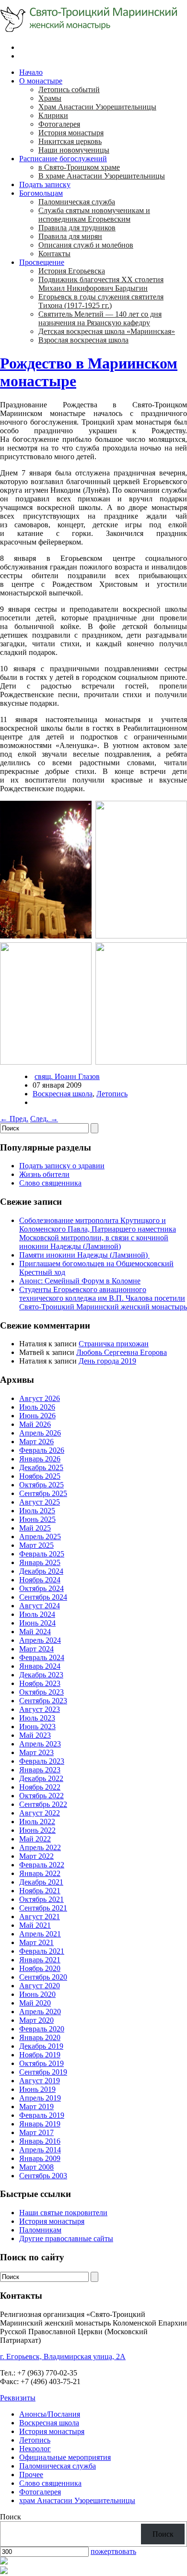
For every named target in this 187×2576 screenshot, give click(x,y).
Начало (31, 72)
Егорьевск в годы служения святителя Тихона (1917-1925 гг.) (101, 301)
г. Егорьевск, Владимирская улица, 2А (63, 2356)
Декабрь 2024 (41, 1571)
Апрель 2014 (40, 2150)
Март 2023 (36, 1752)
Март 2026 (36, 1442)
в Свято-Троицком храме (79, 167)
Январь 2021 (40, 1960)
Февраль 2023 (42, 1761)
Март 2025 (36, 1545)
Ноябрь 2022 (40, 1787)
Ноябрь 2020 (40, 1968)
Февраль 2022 (42, 1865)
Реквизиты (18, 2398)
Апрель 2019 (40, 2098)
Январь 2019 (40, 2124)
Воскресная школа (63, 1094)
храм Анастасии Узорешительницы (77, 2500)
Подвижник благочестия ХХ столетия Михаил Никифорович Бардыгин (101, 284)
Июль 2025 (37, 1511)
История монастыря (71, 133)
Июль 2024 (37, 1614)
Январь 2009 (40, 2158)
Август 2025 (40, 1502)
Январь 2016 (40, 2141)
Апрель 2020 (40, 2012)
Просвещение (42, 262)
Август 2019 (40, 2081)
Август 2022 (40, 1813)
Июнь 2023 (37, 1727)
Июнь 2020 (37, 1994)
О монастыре (41, 81)
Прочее (31, 2475)
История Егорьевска (72, 271)
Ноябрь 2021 (40, 1891)
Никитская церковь (70, 141)
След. (44, 1119)
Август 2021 (40, 1917)
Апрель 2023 (40, 1744)
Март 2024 (36, 1649)
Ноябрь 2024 (40, 1580)
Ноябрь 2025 (40, 1476)
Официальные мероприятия (65, 2457)
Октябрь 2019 (41, 2063)
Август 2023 (40, 1709)
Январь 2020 (40, 2037)
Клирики (53, 115)
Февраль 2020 (42, 2029)
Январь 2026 (40, 1459)
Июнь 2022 (37, 1830)
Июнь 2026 (37, 1416)
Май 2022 (35, 1839)
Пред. (14, 1119)
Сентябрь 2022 (43, 1804)
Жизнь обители (44, 1174)
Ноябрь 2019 (40, 2055)
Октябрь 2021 (41, 1899)
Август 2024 (40, 1606)
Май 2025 (35, 1528)
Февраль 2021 (42, 1951)
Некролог (35, 2449)
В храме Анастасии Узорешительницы (102, 176)
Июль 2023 (37, 1718)
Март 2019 (36, 2107)
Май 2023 (35, 1735)
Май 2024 (35, 1632)
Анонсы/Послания (50, 2414)
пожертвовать (113, 2551)
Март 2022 (36, 1856)
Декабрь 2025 (41, 1467)
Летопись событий (69, 89)
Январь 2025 (40, 1562)
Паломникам (40, 2230)
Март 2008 (36, 2167)
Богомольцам (41, 193)
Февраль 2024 (42, 1657)
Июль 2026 (37, 1407)
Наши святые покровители (63, 2213)
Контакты (54, 254)
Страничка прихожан (114, 1344)
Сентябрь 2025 (43, 1493)
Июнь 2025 (37, 1519)
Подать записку (45, 184)
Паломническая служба (77, 202)
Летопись (112, 1094)
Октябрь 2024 (41, 1588)
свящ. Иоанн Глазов (67, 1076)
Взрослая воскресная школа (83, 340)
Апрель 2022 (40, 1847)
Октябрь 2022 (41, 1796)
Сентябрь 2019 (43, 2072)
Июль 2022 (37, 1822)
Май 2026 (35, 1424)
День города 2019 (107, 1361)
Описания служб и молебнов (86, 245)
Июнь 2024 (37, 1623)
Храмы (50, 98)
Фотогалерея (59, 124)
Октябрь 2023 (41, 1692)
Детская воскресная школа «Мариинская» (107, 331)
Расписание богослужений (63, 159)
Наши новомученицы (74, 150)
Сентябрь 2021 (43, 1908)
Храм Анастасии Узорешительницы (97, 107)
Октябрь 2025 (41, 1485)
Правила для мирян (70, 236)
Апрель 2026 (40, 1433)
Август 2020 (40, 1986)
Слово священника (50, 1183)
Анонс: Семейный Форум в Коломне (80, 1281)
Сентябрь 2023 (43, 1701)
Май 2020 (35, 2003)
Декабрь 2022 (41, 1778)
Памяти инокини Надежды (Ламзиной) (84, 1255)
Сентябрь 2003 (43, 2176)
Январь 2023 (40, 1770)
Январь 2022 (40, 1873)
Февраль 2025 (42, 1554)
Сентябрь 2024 (43, 1597)
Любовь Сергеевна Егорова (122, 1352)
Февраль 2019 (42, 2115)
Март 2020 (36, 2020)
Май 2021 (35, 1925)
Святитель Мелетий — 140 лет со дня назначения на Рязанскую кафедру (100, 318)
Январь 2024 (40, 1666)
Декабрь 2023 (41, 1675)
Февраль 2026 (42, 1450)
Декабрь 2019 (41, 2046)
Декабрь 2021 (41, 1882)
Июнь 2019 (37, 2089)
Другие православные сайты (66, 2238)
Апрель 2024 (40, 1640)
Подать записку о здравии (62, 1166)
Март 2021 (36, 1942)
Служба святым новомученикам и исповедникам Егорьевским (94, 215)
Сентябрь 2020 (43, 1977)
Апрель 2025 (40, 1537)
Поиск (11, 2517)
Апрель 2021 (40, 1934)
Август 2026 (40, 1398)
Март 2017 (36, 2132)
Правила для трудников (77, 228)
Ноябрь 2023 (40, 1683)
